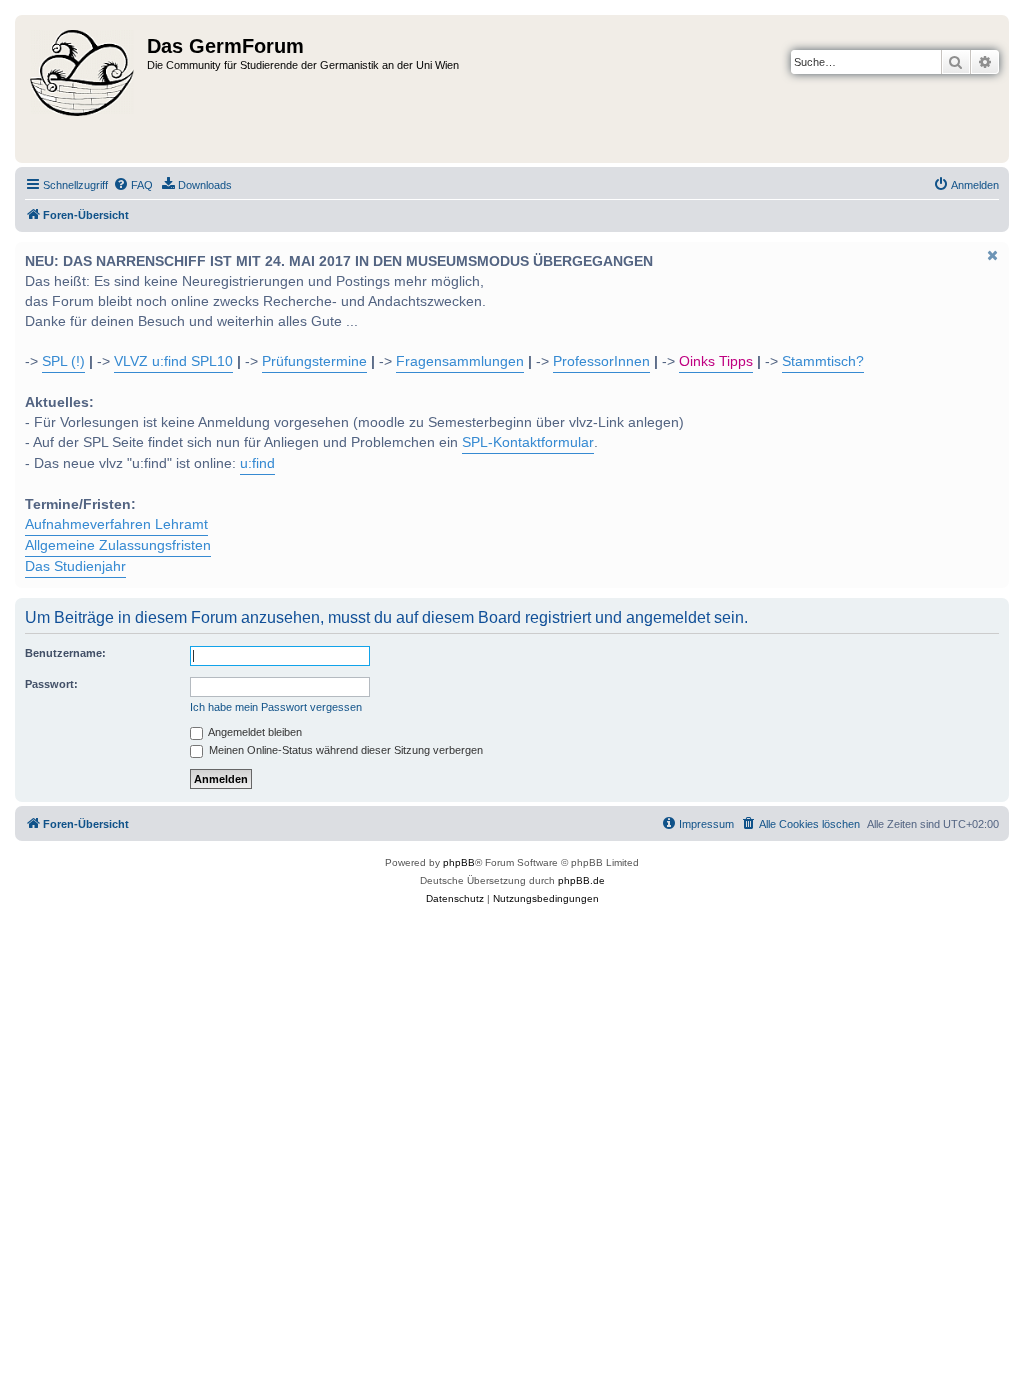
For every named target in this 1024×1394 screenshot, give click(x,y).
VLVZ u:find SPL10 (173, 361)
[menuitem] (133, 185)
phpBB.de (581, 880)
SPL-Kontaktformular (528, 442)
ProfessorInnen (601, 361)
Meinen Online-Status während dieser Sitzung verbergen (344, 750)
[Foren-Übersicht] (83, 89)
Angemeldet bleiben (254, 732)
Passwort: (51, 684)
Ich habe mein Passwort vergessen (276, 707)
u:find (257, 463)
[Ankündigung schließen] (992, 255)
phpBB (459, 862)
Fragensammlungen (460, 361)
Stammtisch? (823, 361)
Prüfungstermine (314, 361)
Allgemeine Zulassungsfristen (118, 545)
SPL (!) (63, 361)
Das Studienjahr (75, 566)
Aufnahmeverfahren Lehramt (116, 524)
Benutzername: (65, 653)
